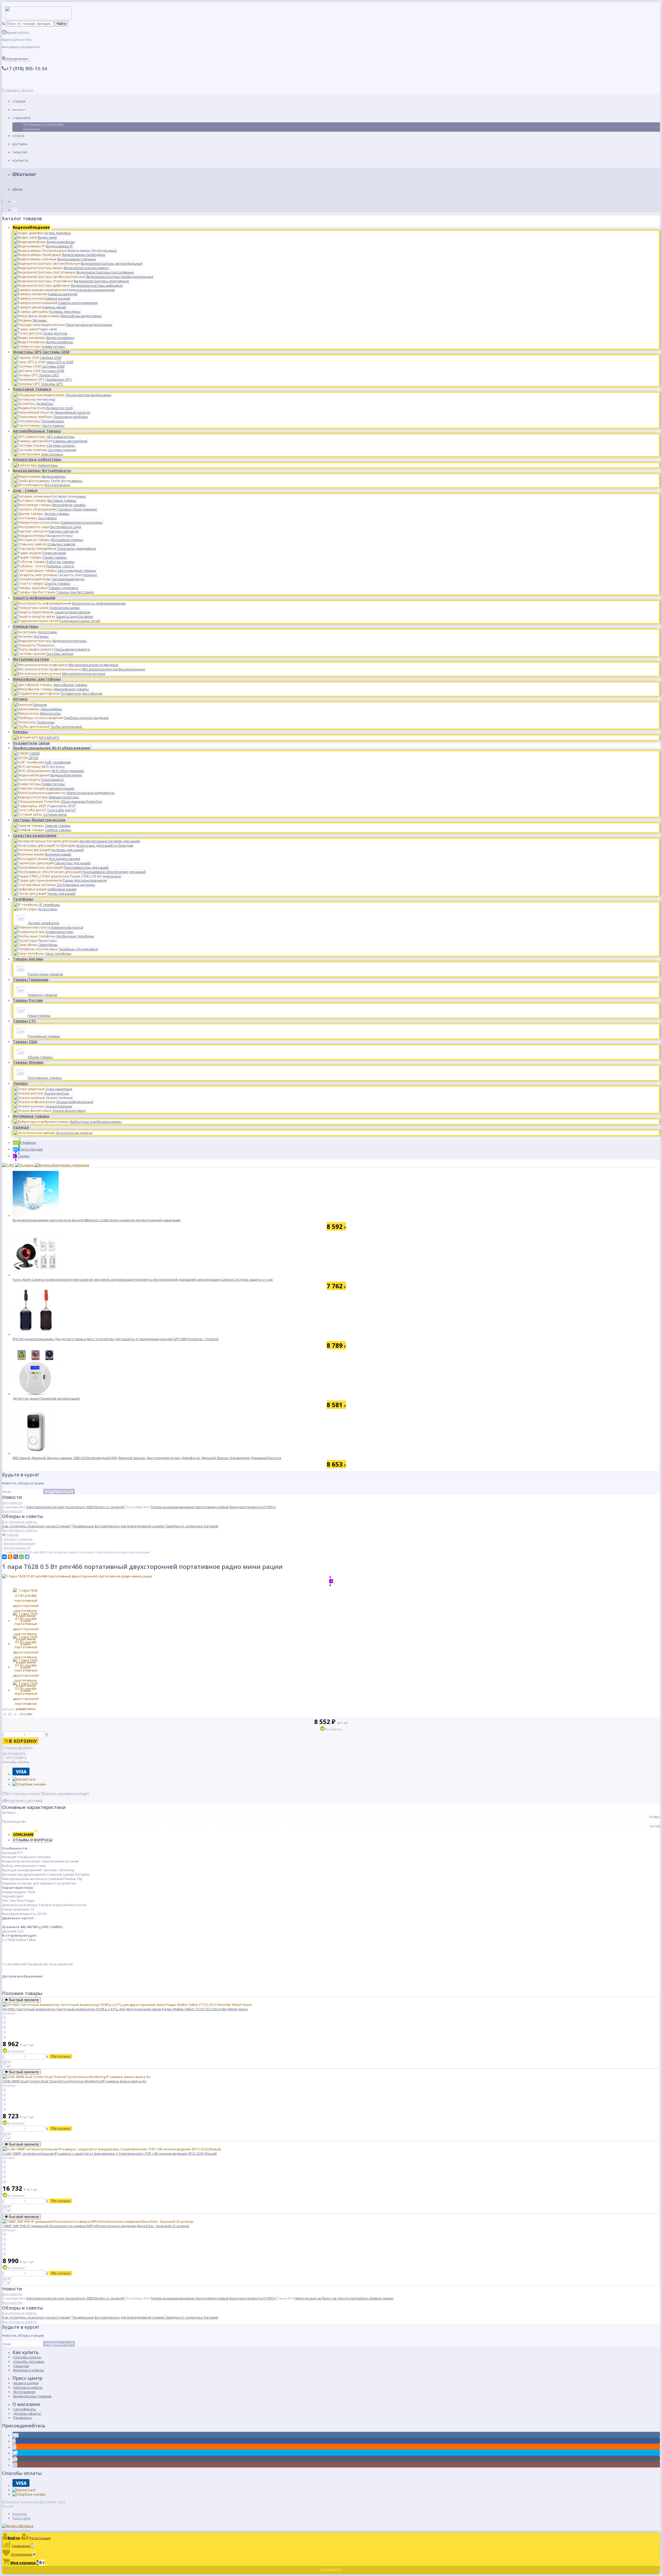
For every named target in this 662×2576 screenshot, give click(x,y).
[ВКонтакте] (4, 1557)
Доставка (20, 144)
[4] (20, 1715)
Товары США (25, 1042)
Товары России (28, 1000)
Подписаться (59, 1492)
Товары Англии (28, 959)
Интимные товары (31, 1116)
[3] (15, 1715)
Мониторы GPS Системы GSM (41, 352)
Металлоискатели (31, 659)
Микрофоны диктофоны (37, 679)
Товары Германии (31, 980)
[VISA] (21, 1774)
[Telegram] (27, 1557)
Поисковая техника (32, 389)
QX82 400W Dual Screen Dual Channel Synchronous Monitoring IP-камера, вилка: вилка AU (74, 2081)
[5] (26, 1715)
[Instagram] (15, 2465)
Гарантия (20, 152)
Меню (18, 189)
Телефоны (23, 899)
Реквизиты (31, 129)
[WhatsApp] (21, 1557)
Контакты (20, 161)
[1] (5, 1715)
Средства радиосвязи (35, 835)
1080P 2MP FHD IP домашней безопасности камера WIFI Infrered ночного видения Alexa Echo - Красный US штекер (96, 2226)
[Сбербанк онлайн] (29, 1784)
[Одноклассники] (10, 1557)
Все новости (12, 1502)
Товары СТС (24, 1021)
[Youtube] (15, 2459)
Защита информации (34, 598)
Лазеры (20, 1083)
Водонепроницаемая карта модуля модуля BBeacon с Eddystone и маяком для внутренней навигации (97, 1220)
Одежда (21, 1127)
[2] (10, 1715)
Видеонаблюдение (31, 227)
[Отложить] (7, 2066)
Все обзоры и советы (20, 1522)
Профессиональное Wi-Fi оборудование (51, 748)
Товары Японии (28, 1062)
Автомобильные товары (37, 431)
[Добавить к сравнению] (7, 2062)
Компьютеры (25, 626)
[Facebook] (14, 2441)
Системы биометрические (39, 820)
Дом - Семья (25, 490)
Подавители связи (31, 743)
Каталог (19, 110)
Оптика (20, 699)
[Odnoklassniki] (14, 2447)
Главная (19, 101)
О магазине (22, 118)
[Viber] (16, 1557)
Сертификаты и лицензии (43, 125)
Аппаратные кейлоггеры (37, 459)
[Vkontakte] (16, 2435)
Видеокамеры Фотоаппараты (42, 470)
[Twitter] (15, 2453)
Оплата (18, 136)
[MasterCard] (24, 1779)
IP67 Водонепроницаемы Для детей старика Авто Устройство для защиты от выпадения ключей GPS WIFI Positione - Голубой (116, 1339)
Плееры (20, 732)
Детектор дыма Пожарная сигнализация (46, 1398)
